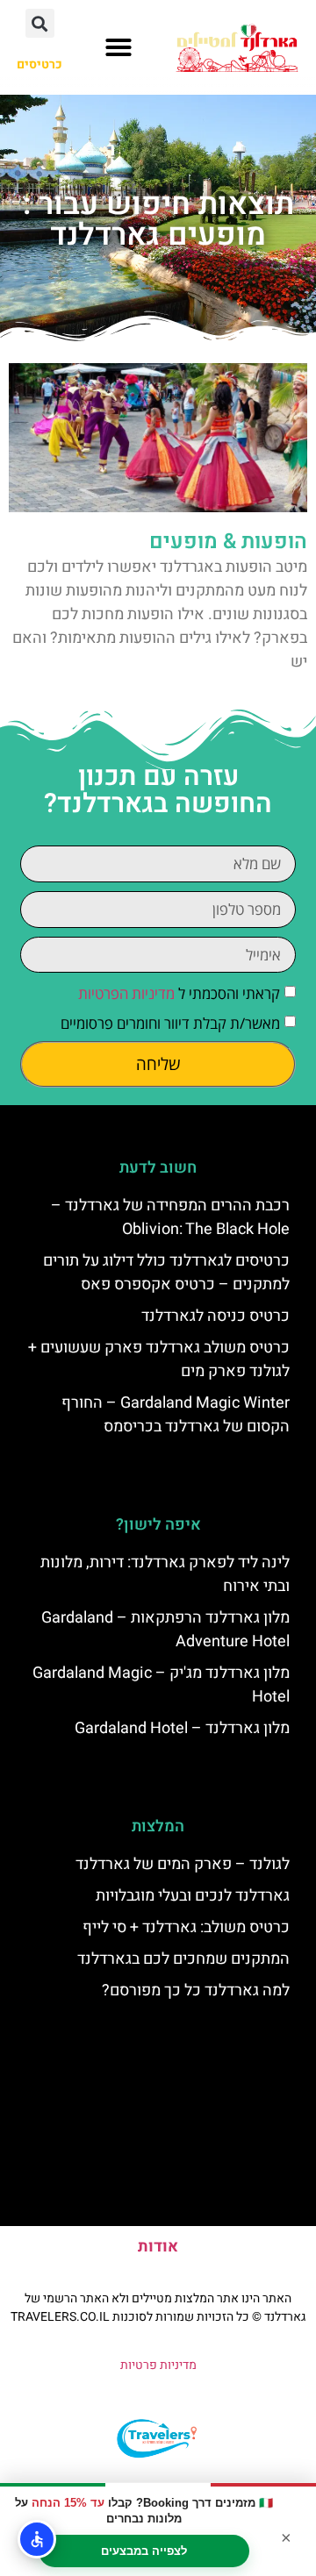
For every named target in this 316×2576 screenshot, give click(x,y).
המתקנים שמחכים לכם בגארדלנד (183, 1959)
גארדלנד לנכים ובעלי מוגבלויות (193, 1896)
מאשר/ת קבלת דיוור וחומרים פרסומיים (170, 1024)
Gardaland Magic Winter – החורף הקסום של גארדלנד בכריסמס (176, 1415)
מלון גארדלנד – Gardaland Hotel (182, 1728)
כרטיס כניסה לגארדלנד (215, 1316)
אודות (158, 2247)
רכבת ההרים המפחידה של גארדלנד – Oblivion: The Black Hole (170, 1217)
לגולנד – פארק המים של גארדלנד (183, 1864)
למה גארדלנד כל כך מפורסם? (196, 1991)
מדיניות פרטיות (158, 2365)
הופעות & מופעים (228, 542)
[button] (118, 47)
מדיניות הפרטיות (126, 994)
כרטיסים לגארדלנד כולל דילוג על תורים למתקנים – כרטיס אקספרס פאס (166, 1273)
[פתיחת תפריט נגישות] (37, 2539)
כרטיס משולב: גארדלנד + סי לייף (186, 1927)
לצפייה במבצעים (144, 2551)
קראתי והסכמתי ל (179, 994)
